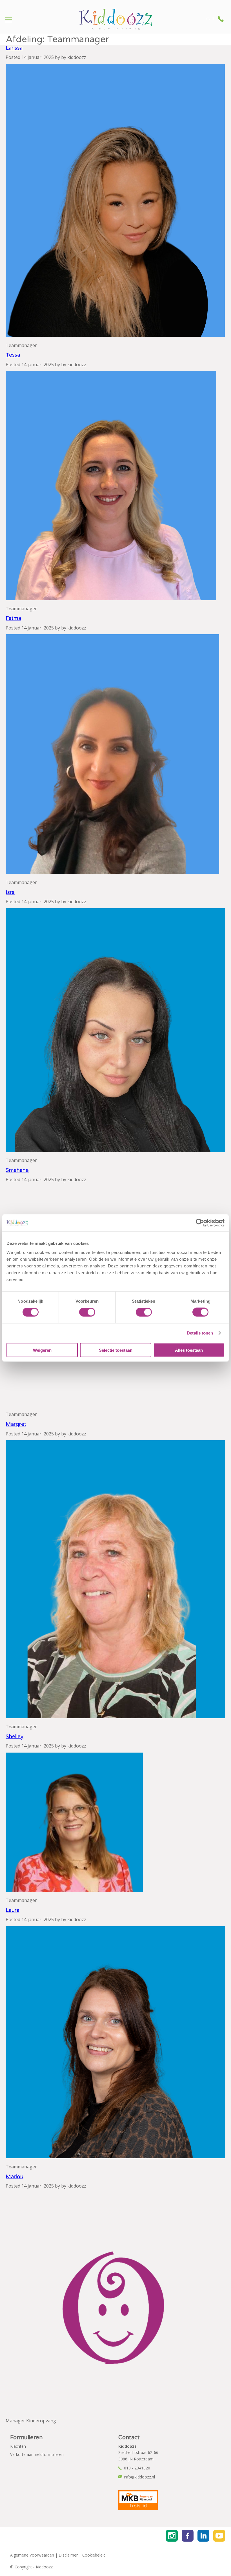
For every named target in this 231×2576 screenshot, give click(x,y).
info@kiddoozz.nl (139, 2477)
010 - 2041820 (137, 2468)
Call (210, 19)
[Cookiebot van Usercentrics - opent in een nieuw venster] (200, 1223)
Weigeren (42, 1350)
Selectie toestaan (116, 1350)
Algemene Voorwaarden (32, 2555)
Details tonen (200, 1333)
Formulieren (26, 2438)
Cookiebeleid (94, 2555)
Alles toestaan (189, 1350)
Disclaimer (68, 2555)
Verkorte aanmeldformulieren (37, 2454)
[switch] (87, 1312)
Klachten (18, 2446)
